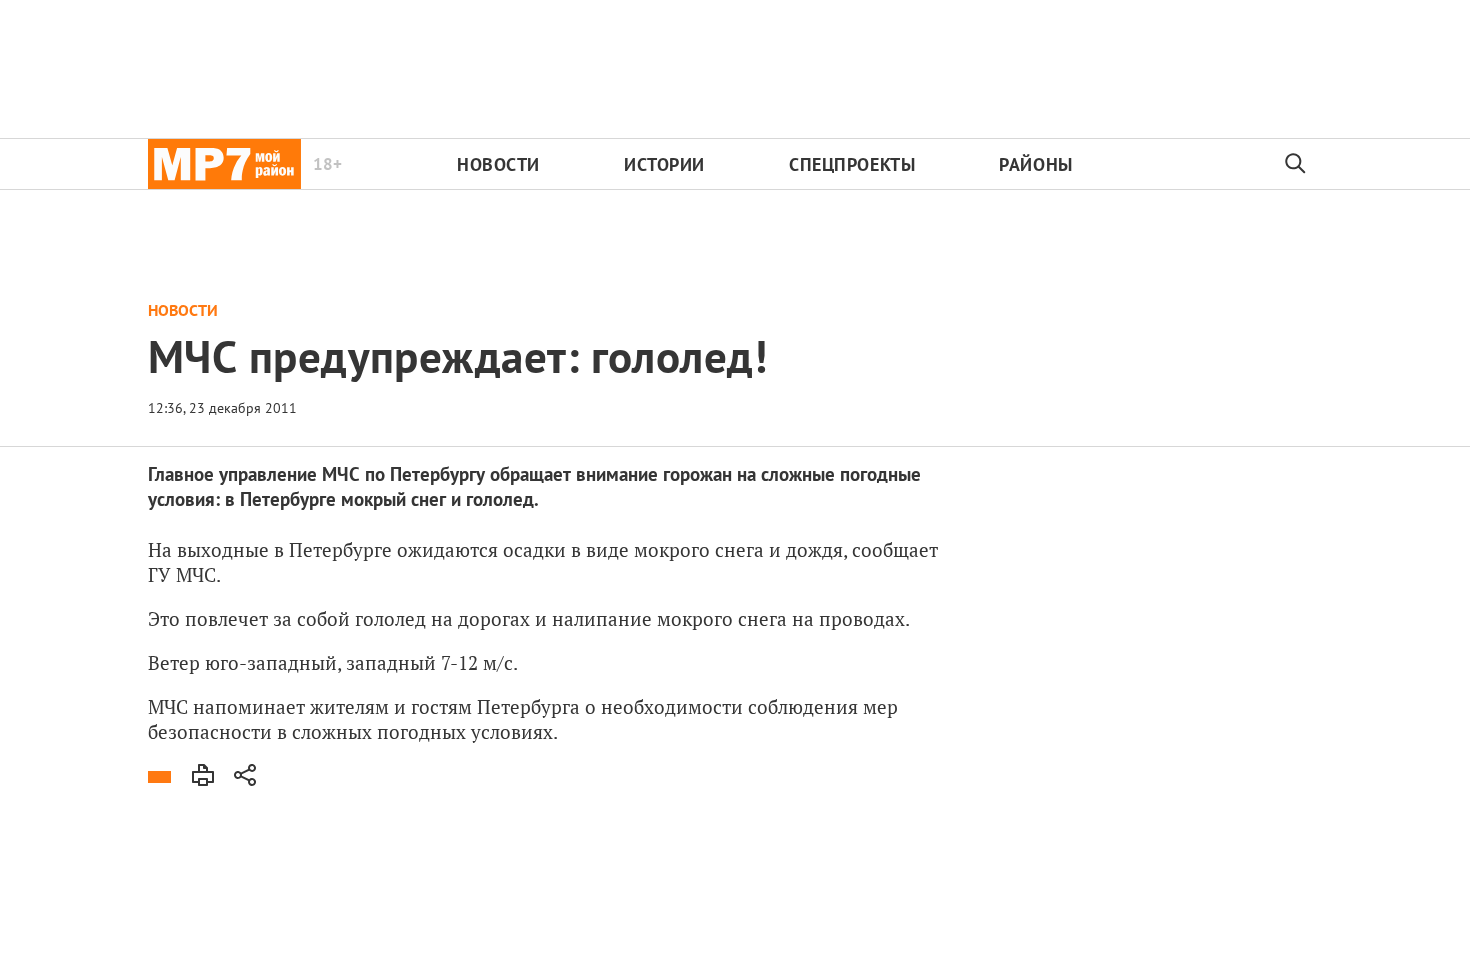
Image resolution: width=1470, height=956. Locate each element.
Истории (664, 164)
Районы (1035, 164)
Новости (498, 164)
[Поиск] (1296, 164)
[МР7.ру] (224, 164)
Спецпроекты (852, 164)
